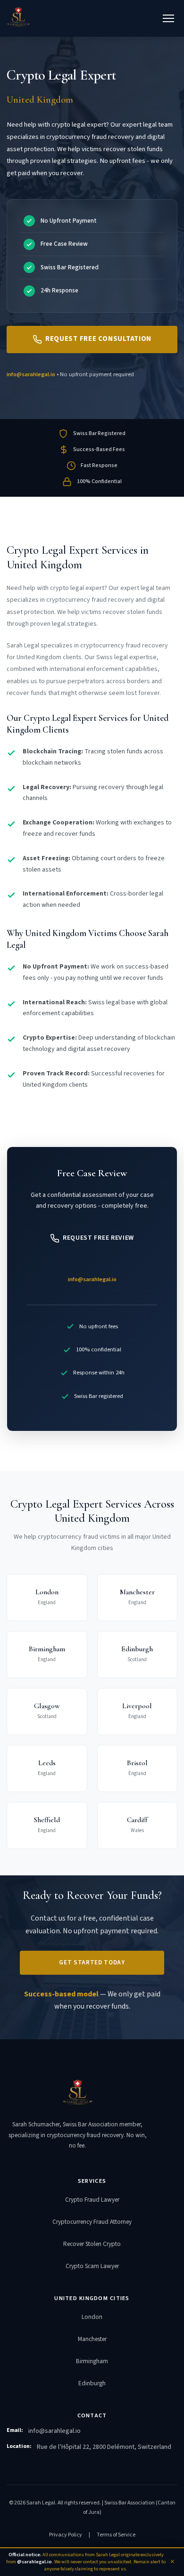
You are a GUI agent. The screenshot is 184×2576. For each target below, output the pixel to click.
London (92, 2317)
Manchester (92, 2339)
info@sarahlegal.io (31, 374)
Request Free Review (98, 1238)
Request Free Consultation (98, 339)
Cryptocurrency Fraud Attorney (92, 2222)
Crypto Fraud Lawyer (92, 2200)
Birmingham (92, 2361)
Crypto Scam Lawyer (92, 2266)
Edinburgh (92, 2383)
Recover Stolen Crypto (92, 2244)
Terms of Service (116, 2535)
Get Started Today (92, 1962)
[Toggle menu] (168, 18)
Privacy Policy (66, 2535)
